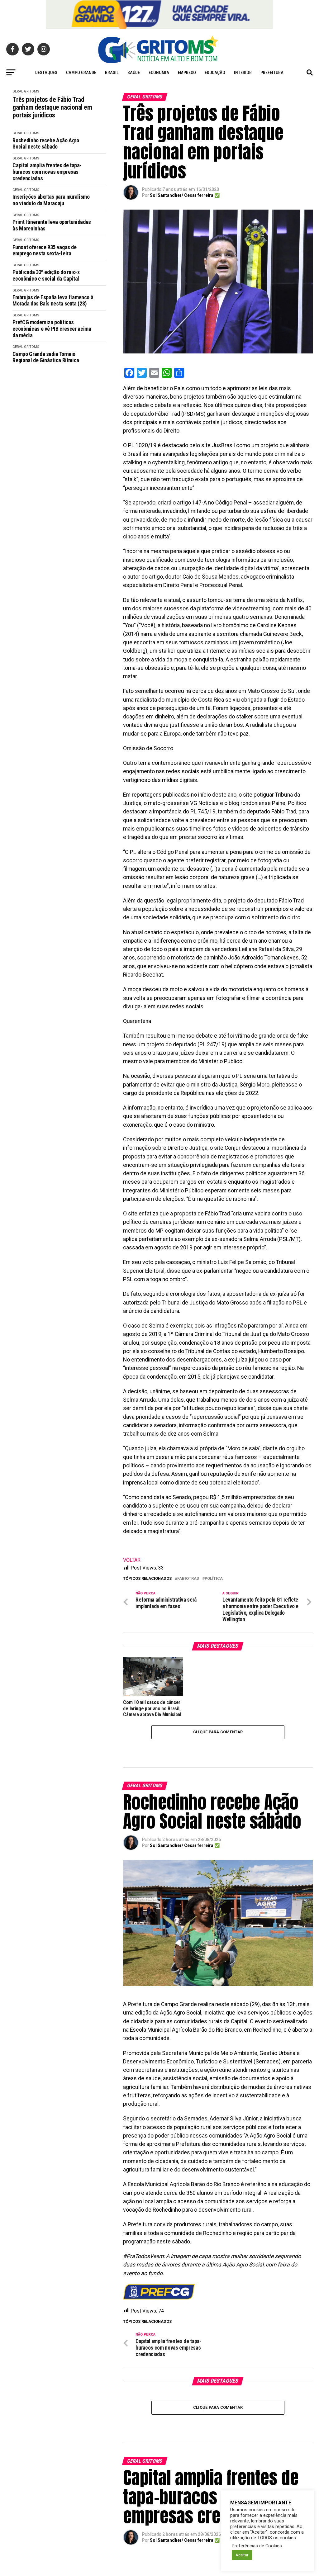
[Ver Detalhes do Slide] (159, 14)
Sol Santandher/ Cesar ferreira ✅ (185, 195)
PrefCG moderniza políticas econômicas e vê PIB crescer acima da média (52, 329)
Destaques (46, 73)
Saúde (134, 73)
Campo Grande (81, 73)
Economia (159, 73)
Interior (243, 73)
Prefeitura (272, 73)
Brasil (112, 73)
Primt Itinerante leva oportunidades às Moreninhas (52, 225)
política (214, 1579)
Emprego (187, 73)
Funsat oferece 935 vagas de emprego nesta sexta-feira (44, 251)
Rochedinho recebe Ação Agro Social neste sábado (46, 144)
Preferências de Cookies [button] (257, 2546)
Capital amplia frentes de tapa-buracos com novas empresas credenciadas (47, 172)
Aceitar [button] (242, 2555)
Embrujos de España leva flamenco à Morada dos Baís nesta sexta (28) (53, 301)
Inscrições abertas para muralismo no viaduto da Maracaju (51, 200)
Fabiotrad (188, 1579)
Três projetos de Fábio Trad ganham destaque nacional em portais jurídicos (52, 107)
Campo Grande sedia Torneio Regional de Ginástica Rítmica (46, 357)
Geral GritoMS (26, 91)
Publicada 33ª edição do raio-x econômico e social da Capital (46, 275)
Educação (215, 73)
